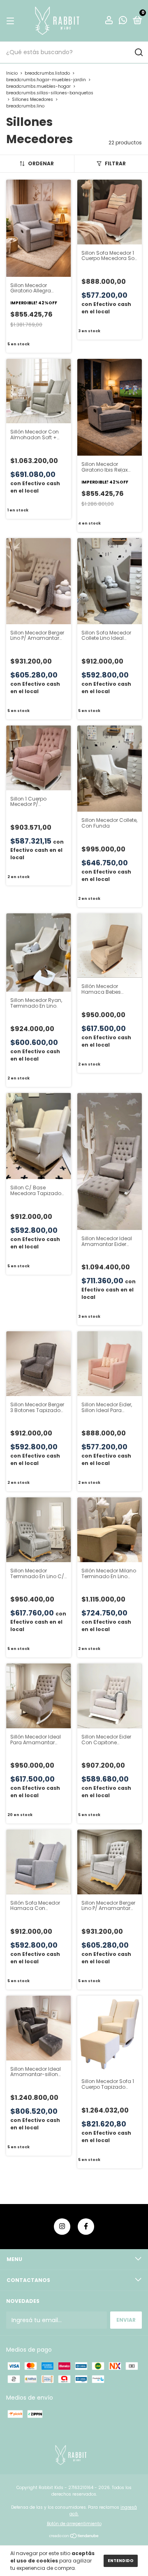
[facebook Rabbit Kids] (86, 2227)
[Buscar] (138, 52)
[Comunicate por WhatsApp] (123, 21)
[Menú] (12, 21)
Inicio (12, 73)
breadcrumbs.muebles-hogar (38, 86)
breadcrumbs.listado (47, 73)
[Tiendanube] (74, 2537)
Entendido (121, 2561)
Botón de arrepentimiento (74, 2524)
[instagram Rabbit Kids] (62, 2227)
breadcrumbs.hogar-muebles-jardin (46, 80)
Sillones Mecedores (32, 99)
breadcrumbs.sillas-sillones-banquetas (50, 93)
